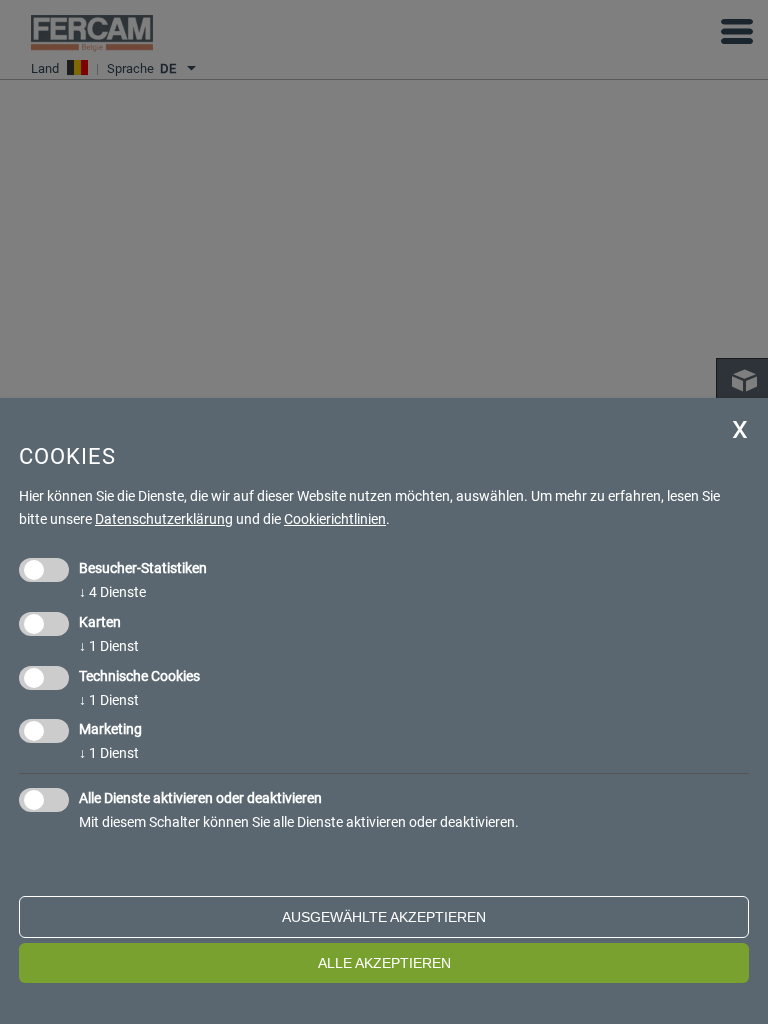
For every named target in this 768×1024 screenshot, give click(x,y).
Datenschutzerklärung (164, 519)
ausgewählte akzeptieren (384, 917)
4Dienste (112, 592)
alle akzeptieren (384, 963)
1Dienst (109, 646)
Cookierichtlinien (335, 519)
